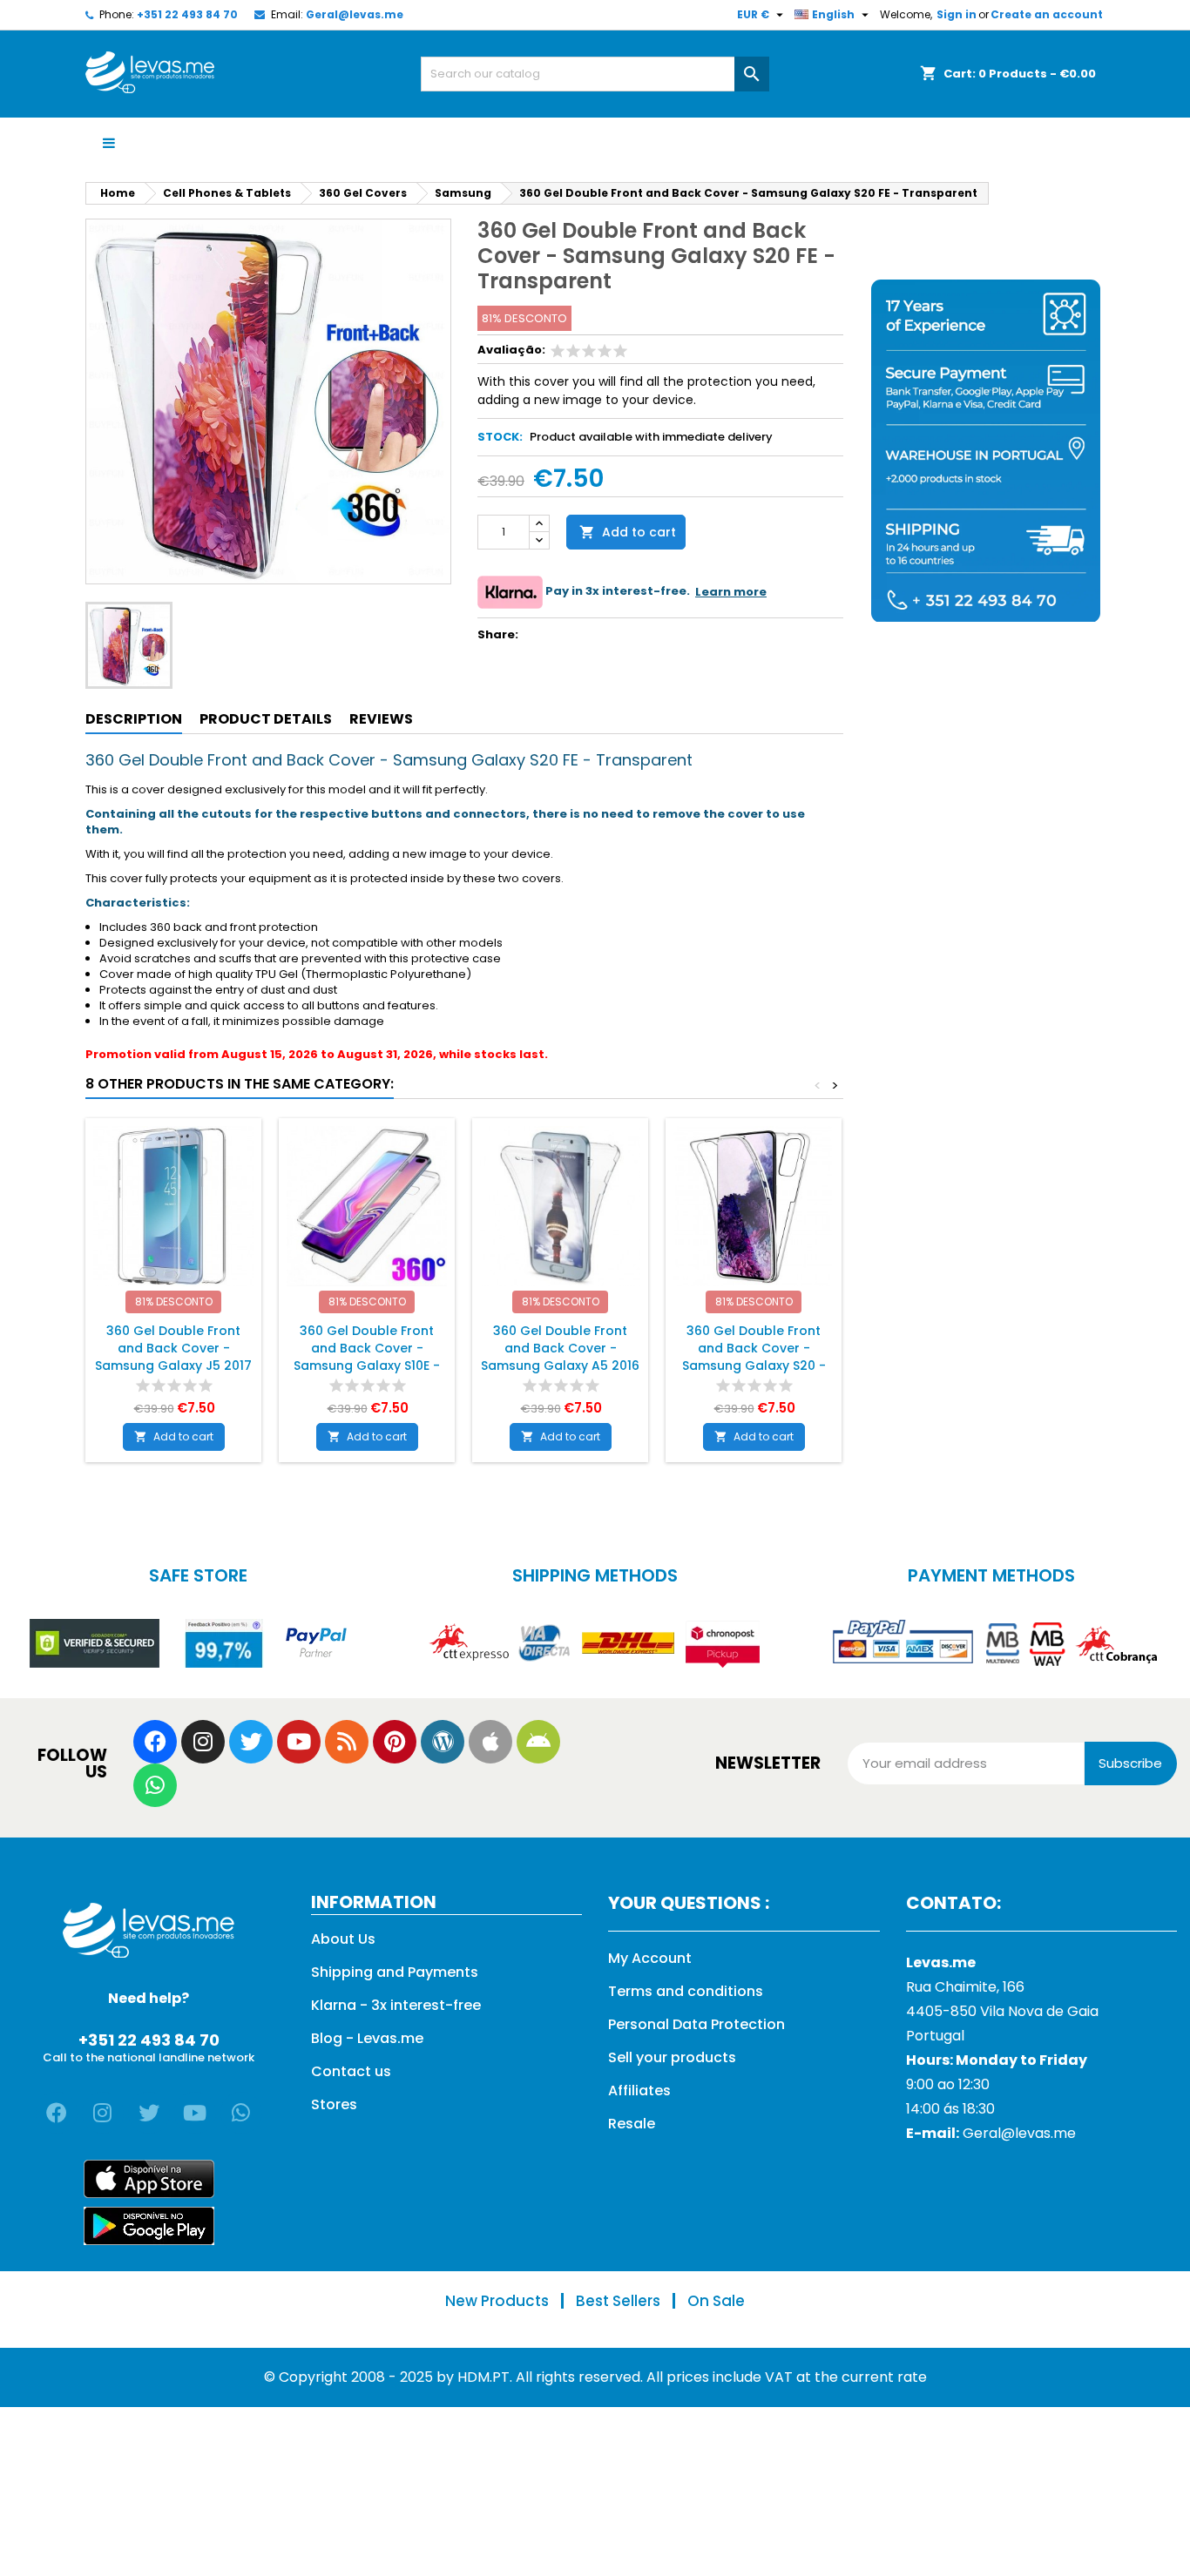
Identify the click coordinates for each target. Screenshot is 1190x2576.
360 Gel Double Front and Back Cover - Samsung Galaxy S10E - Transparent (367, 1357)
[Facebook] (155, 1742)
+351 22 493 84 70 (187, 14)
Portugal (935, 2036)
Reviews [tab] (381, 719)
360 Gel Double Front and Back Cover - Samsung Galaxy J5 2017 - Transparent (173, 1357)
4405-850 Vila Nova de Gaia (1002, 2011)
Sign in (957, 14)
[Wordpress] (443, 1742)
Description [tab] (134, 719)
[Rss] (347, 1742)
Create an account (1047, 14)
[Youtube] (299, 1742)
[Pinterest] (395, 1742)
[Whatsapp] (155, 1785)
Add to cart (628, 532)
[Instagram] (203, 1742)
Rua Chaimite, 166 (965, 1987)
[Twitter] (251, 1742)
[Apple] (490, 1742)
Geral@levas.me (355, 14)
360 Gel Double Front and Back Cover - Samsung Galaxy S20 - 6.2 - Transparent (754, 1357)
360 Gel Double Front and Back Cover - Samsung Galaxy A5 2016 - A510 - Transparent (560, 1357)
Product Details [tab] (266, 719)
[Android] (538, 1742)
